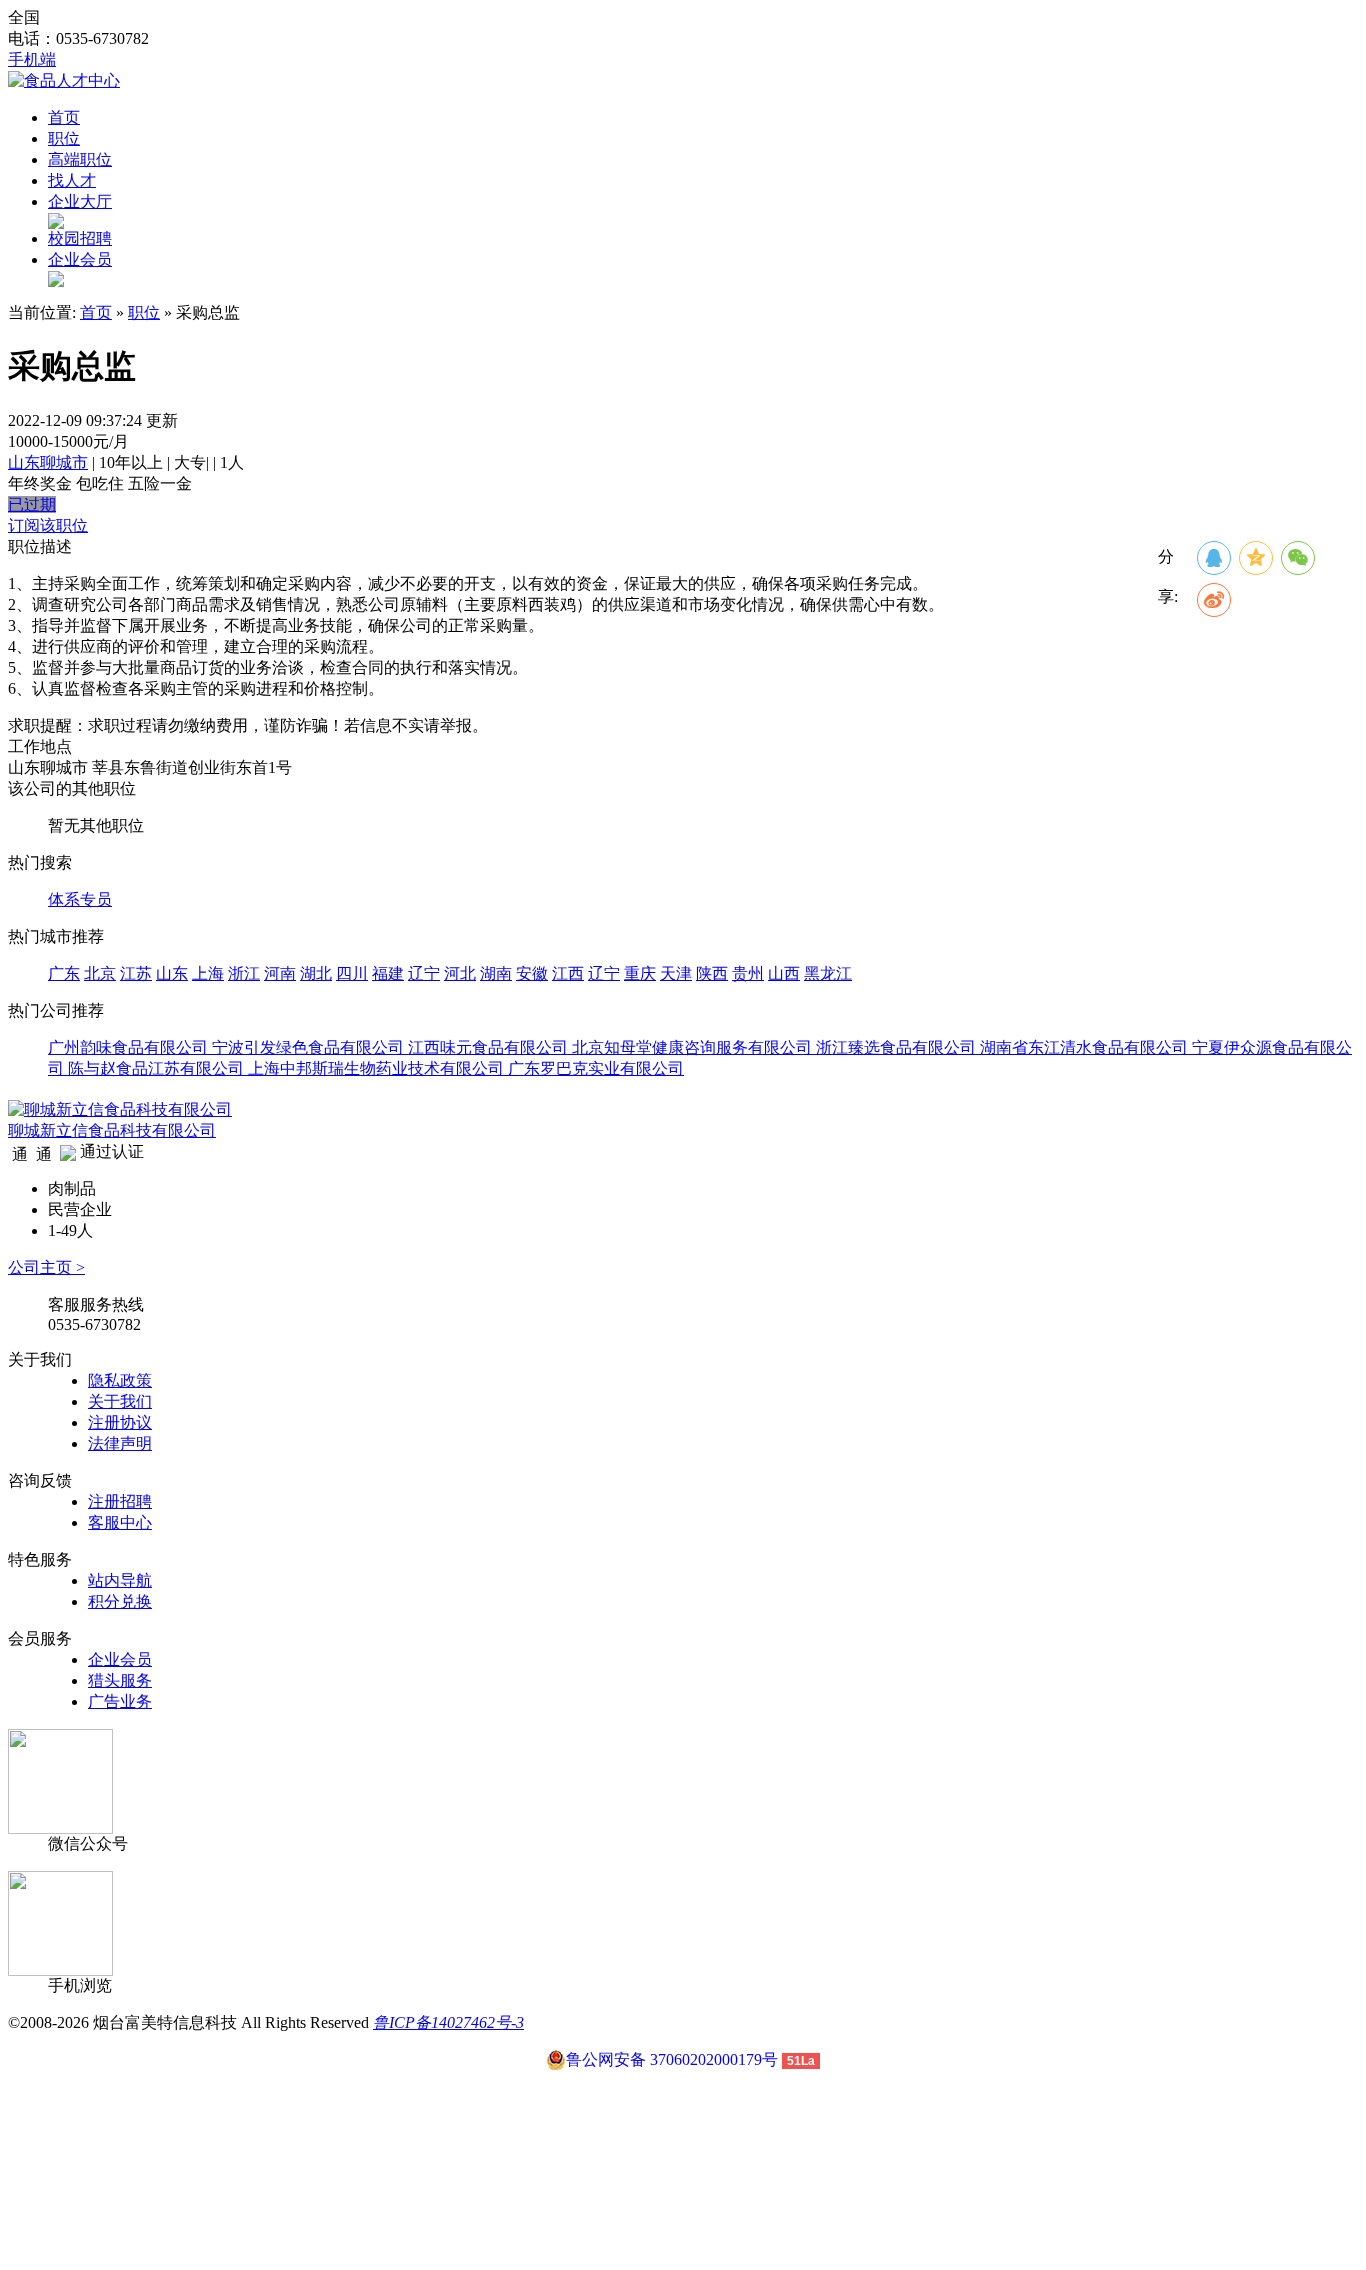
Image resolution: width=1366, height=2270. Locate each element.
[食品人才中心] (64, 80)
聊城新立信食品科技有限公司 (112, 1130)
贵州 (748, 973)
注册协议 (120, 1422)
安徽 (532, 973)
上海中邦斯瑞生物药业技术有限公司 (378, 1068)
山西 (784, 973)
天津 (676, 973)
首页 (64, 117)
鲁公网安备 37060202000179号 (672, 2059)
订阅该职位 (48, 525)
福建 (388, 973)
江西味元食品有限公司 (490, 1047)
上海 (208, 973)
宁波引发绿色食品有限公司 (310, 1047)
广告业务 (120, 1701)
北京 (100, 973)
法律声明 (120, 1443)
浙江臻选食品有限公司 (898, 1047)
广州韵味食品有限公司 (130, 1047)
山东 (172, 973)
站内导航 (120, 1580)
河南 (280, 973)
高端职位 (80, 159)
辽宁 (424, 973)
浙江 (244, 973)
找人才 (72, 180)
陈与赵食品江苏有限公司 (158, 1068)
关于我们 (120, 1401)
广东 (64, 973)
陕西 (712, 973)
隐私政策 (120, 1380)
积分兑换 (120, 1601)
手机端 (32, 59)
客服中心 (120, 1522)
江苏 (136, 973)
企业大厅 (80, 201)
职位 (64, 138)
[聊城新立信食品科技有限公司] (120, 1109)
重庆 (640, 973)
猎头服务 (120, 1680)
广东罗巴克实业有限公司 (596, 1068)
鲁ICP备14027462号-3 (448, 2022)
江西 (568, 973)
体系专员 (80, 899)
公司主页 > (46, 1267)
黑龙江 (828, 973)
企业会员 (80, 259)
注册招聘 (120, 1501)
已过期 (32, 504)
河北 (460, 973)
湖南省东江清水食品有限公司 (1086, 1047)
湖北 (316, 973)
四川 (352, 973)
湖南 (496, 973)
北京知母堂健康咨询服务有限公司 (694, 1047)
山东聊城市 (48, 462)
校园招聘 (80, 238)
